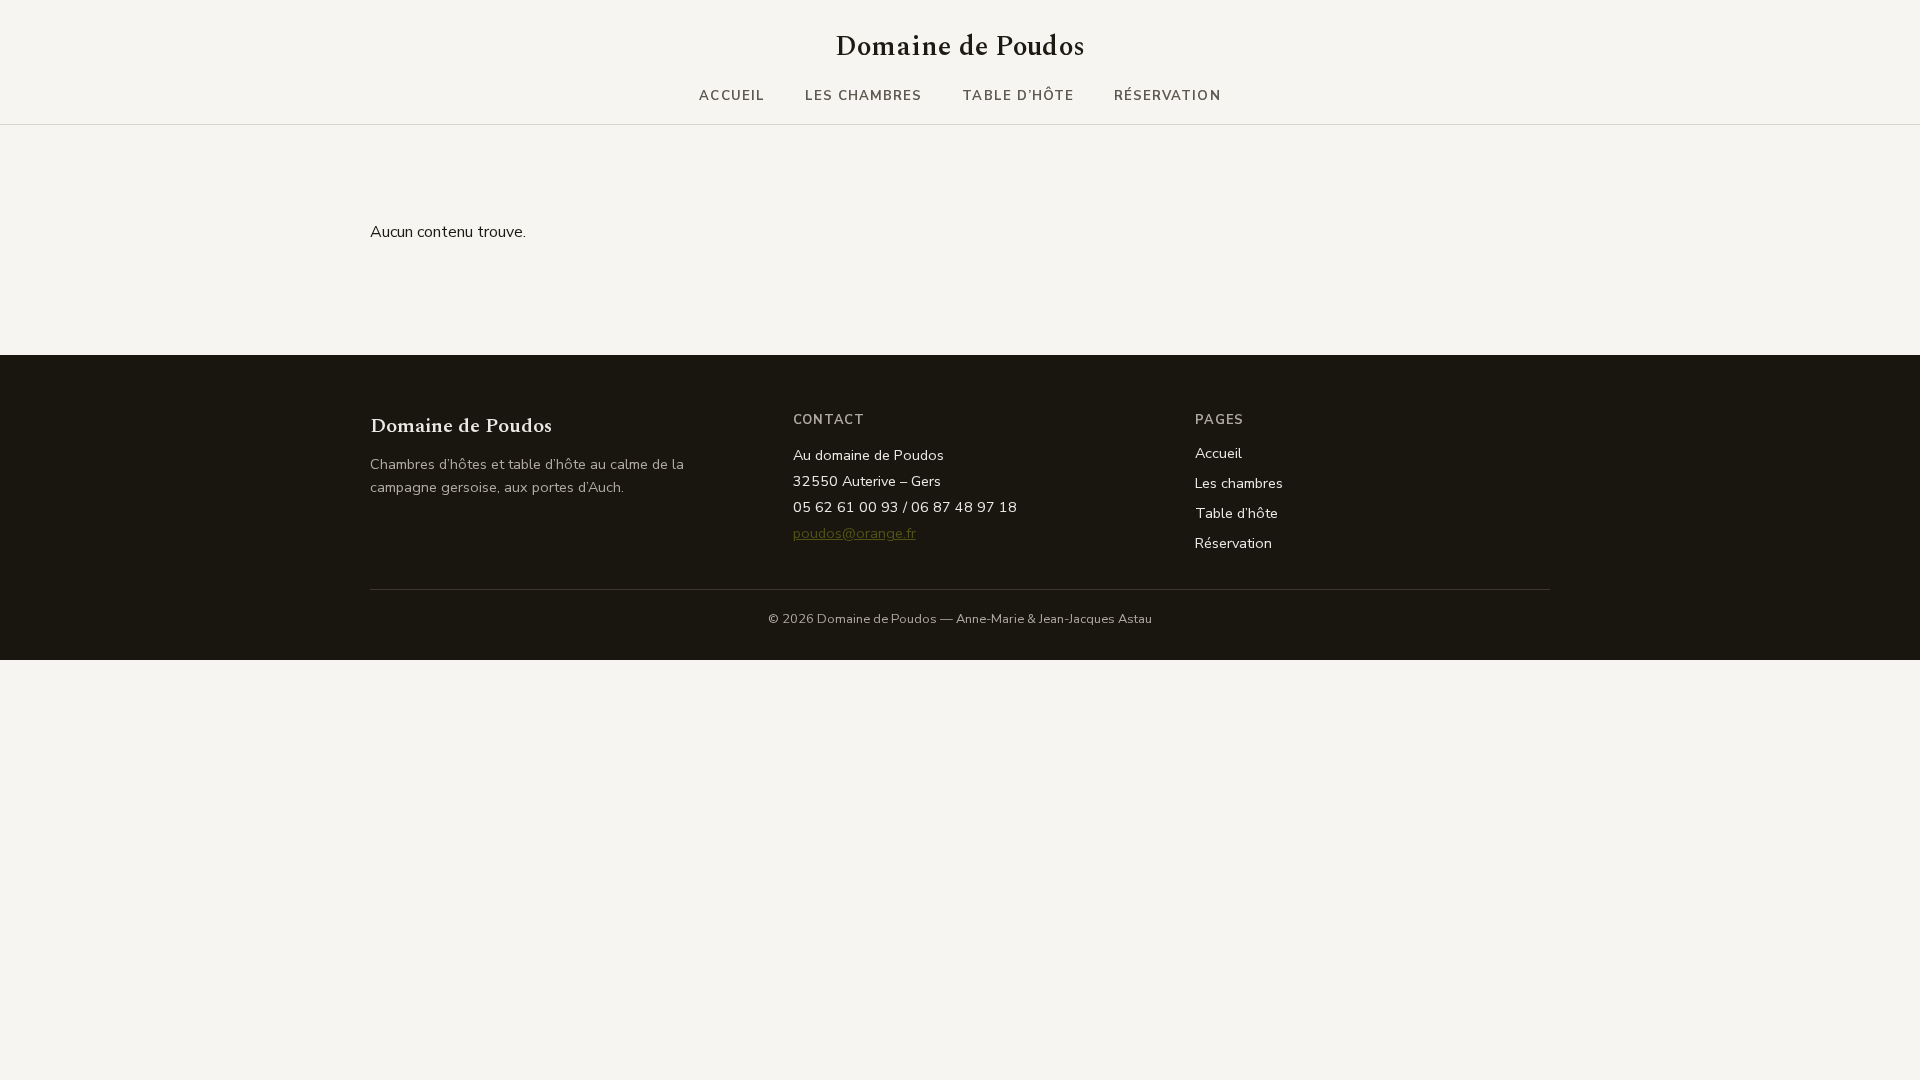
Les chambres (864, 96)
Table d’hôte (1018, 96)
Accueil (731, 96)
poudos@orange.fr (854, 533)
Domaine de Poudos (960, 47)
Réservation (1167, 96)
